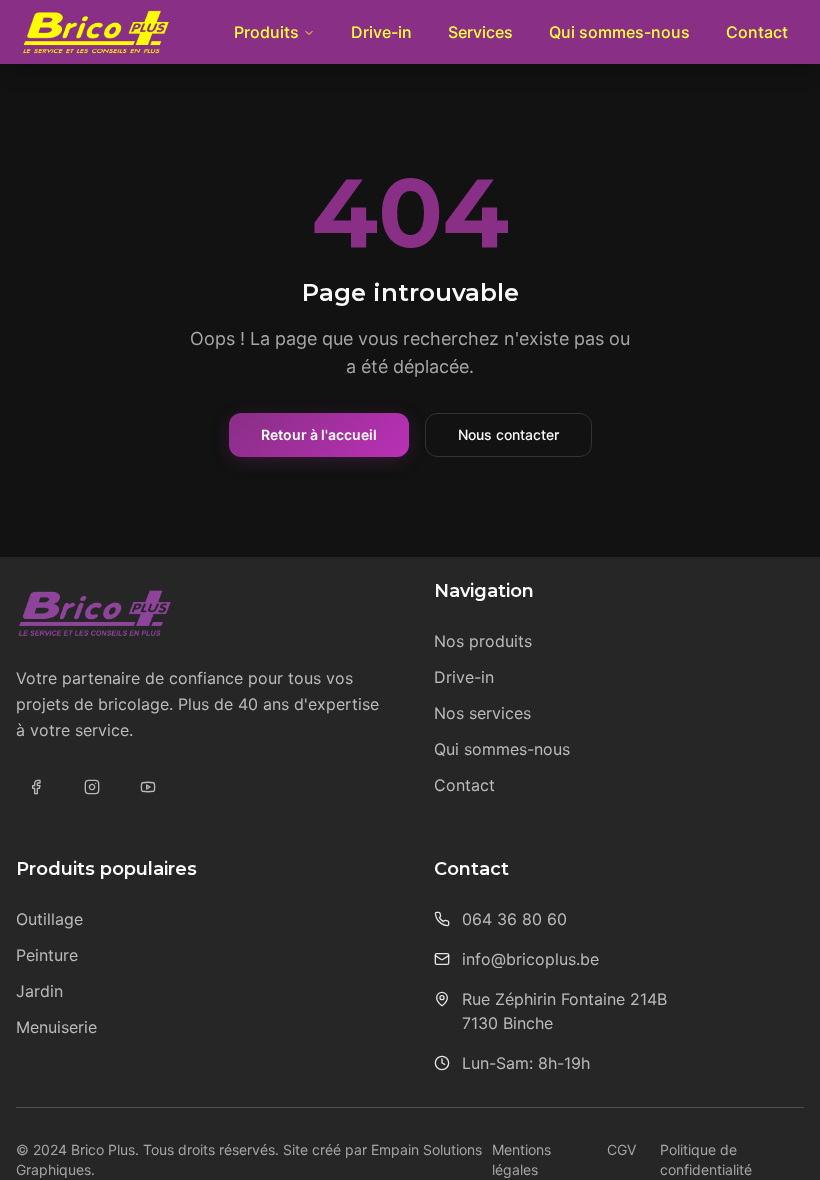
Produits (266, 32)
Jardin (39, 991)
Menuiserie (56, 1027)
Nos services (482, 713)
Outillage (49, 919)
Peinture (47, 955)
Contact (757, 32)
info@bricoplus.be (530, 959)
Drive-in (381, 32)
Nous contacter (508, 434)
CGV (621, 1149)
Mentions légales (521, 1159)
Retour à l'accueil (319, 434)
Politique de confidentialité (706, 1159)
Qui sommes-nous (619, 32)
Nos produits (483, 641)
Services (480, 32)
